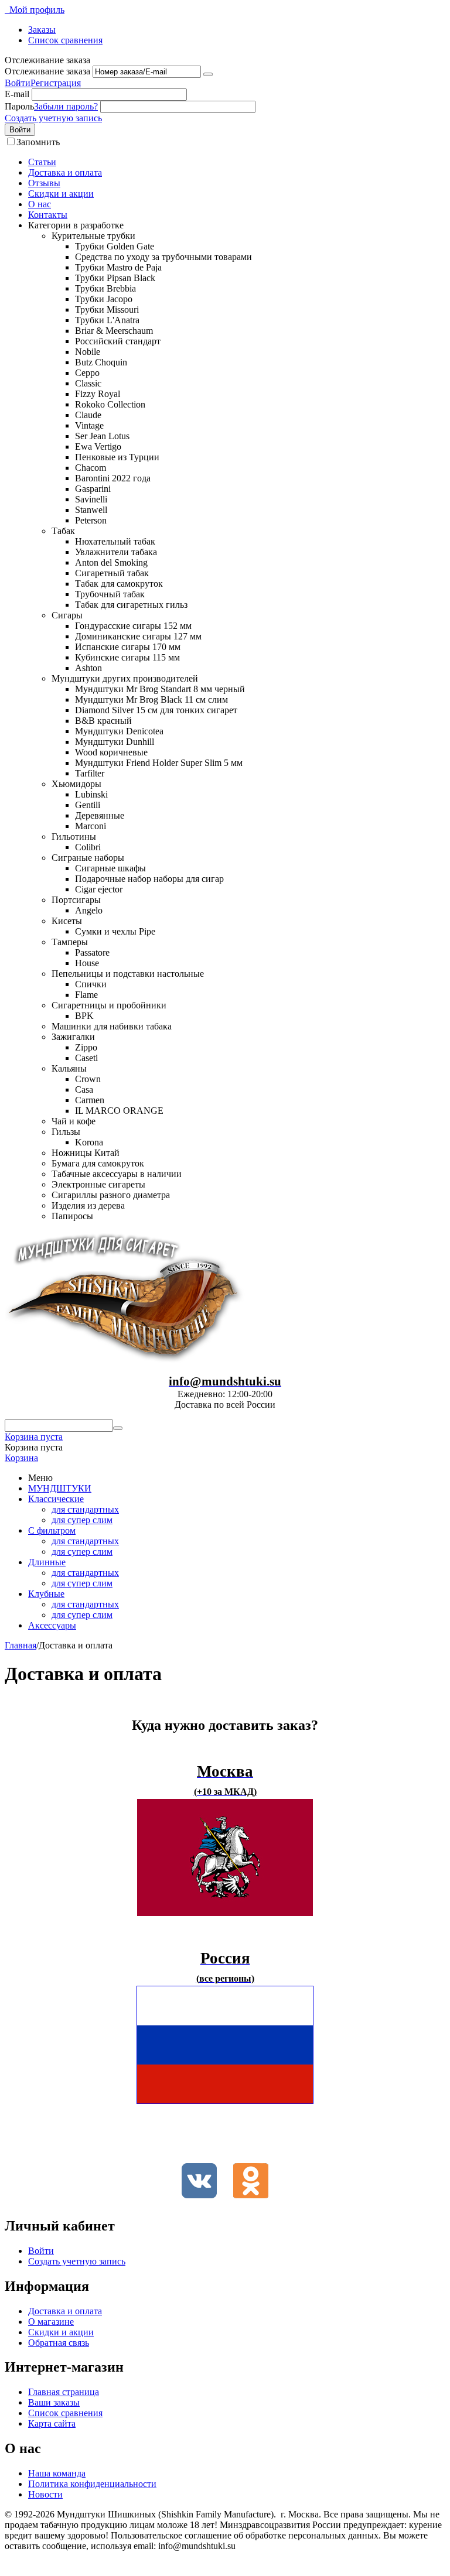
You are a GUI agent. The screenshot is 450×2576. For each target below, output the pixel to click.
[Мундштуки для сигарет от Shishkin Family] (125, 1359)
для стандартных (85, 1509)
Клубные (46, 1594)
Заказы (42, 30)
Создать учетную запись (53, 118)
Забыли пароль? (66, 106)
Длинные (47, 1562)
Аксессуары (52, 1625)
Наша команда (57, 2473)
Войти (18, 83)
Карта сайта (52, 2423)
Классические (56, 1499)
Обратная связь (59, 2343)
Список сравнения (65, 40)
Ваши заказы (54, 2402)
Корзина (21, 1458)
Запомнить (38, 142)
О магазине (51, 2322)
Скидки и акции (61, 194)
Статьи (42, 162)
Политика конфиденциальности (92, 2484)
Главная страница (64, 2392)
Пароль (19, 106)
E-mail (17, 94)
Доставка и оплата (65, 172)
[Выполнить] (208, 74)
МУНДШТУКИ (60, 1488)
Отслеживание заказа (47, 71)
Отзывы (44, 183)
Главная (21, 1645)
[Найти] (118, 1428)
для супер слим (82, 1520)
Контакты (48, 215)
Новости (45, 2494)
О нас (40, 204)
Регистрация (56, 83)
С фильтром (52, 1530)
